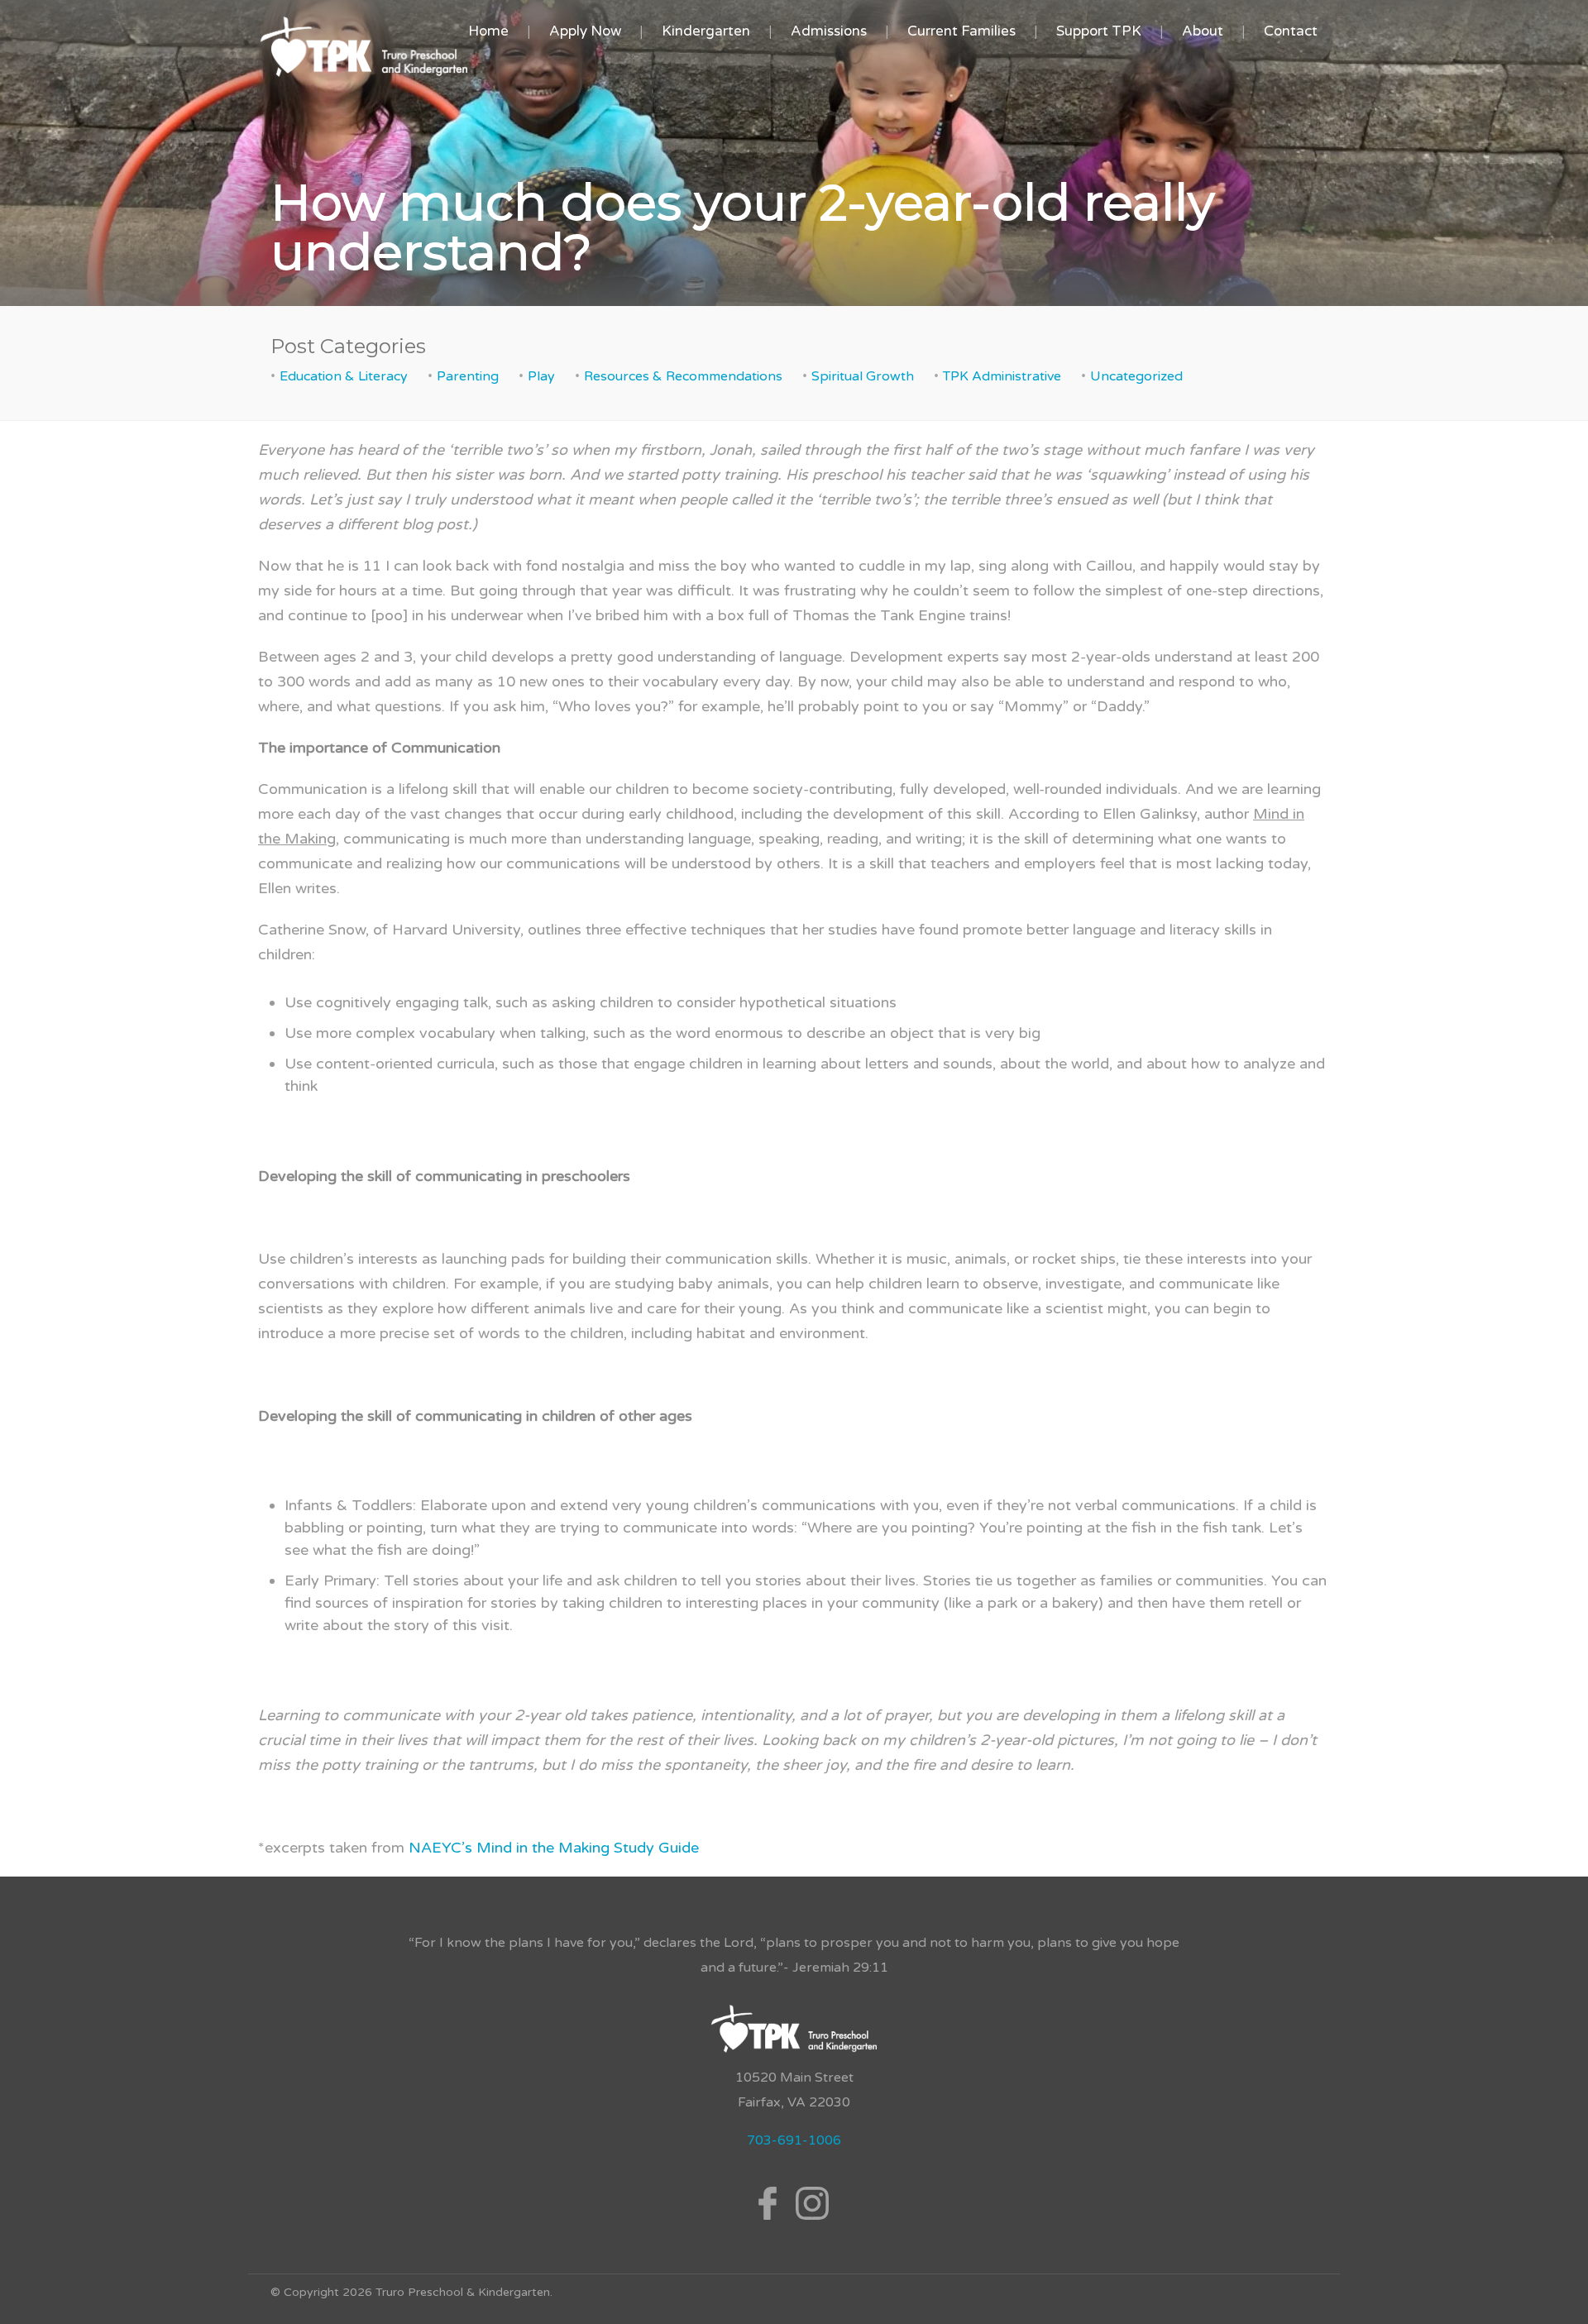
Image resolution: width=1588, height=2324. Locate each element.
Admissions (829, 31)
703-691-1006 (794, 2140)
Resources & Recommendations (683, 376)
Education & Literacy (344, 376)
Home (488, 31)
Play (541, 376)
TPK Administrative (1002, 376)
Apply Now (585, 31)
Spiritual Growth (863, 376)
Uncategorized (1136, 376)
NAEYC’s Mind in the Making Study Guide (554, 1848)
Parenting (468, 376)
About (1203, 31)
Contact (1291, 31)
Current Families (961, 31)
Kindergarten (706, 31)
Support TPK (1099, 31)
